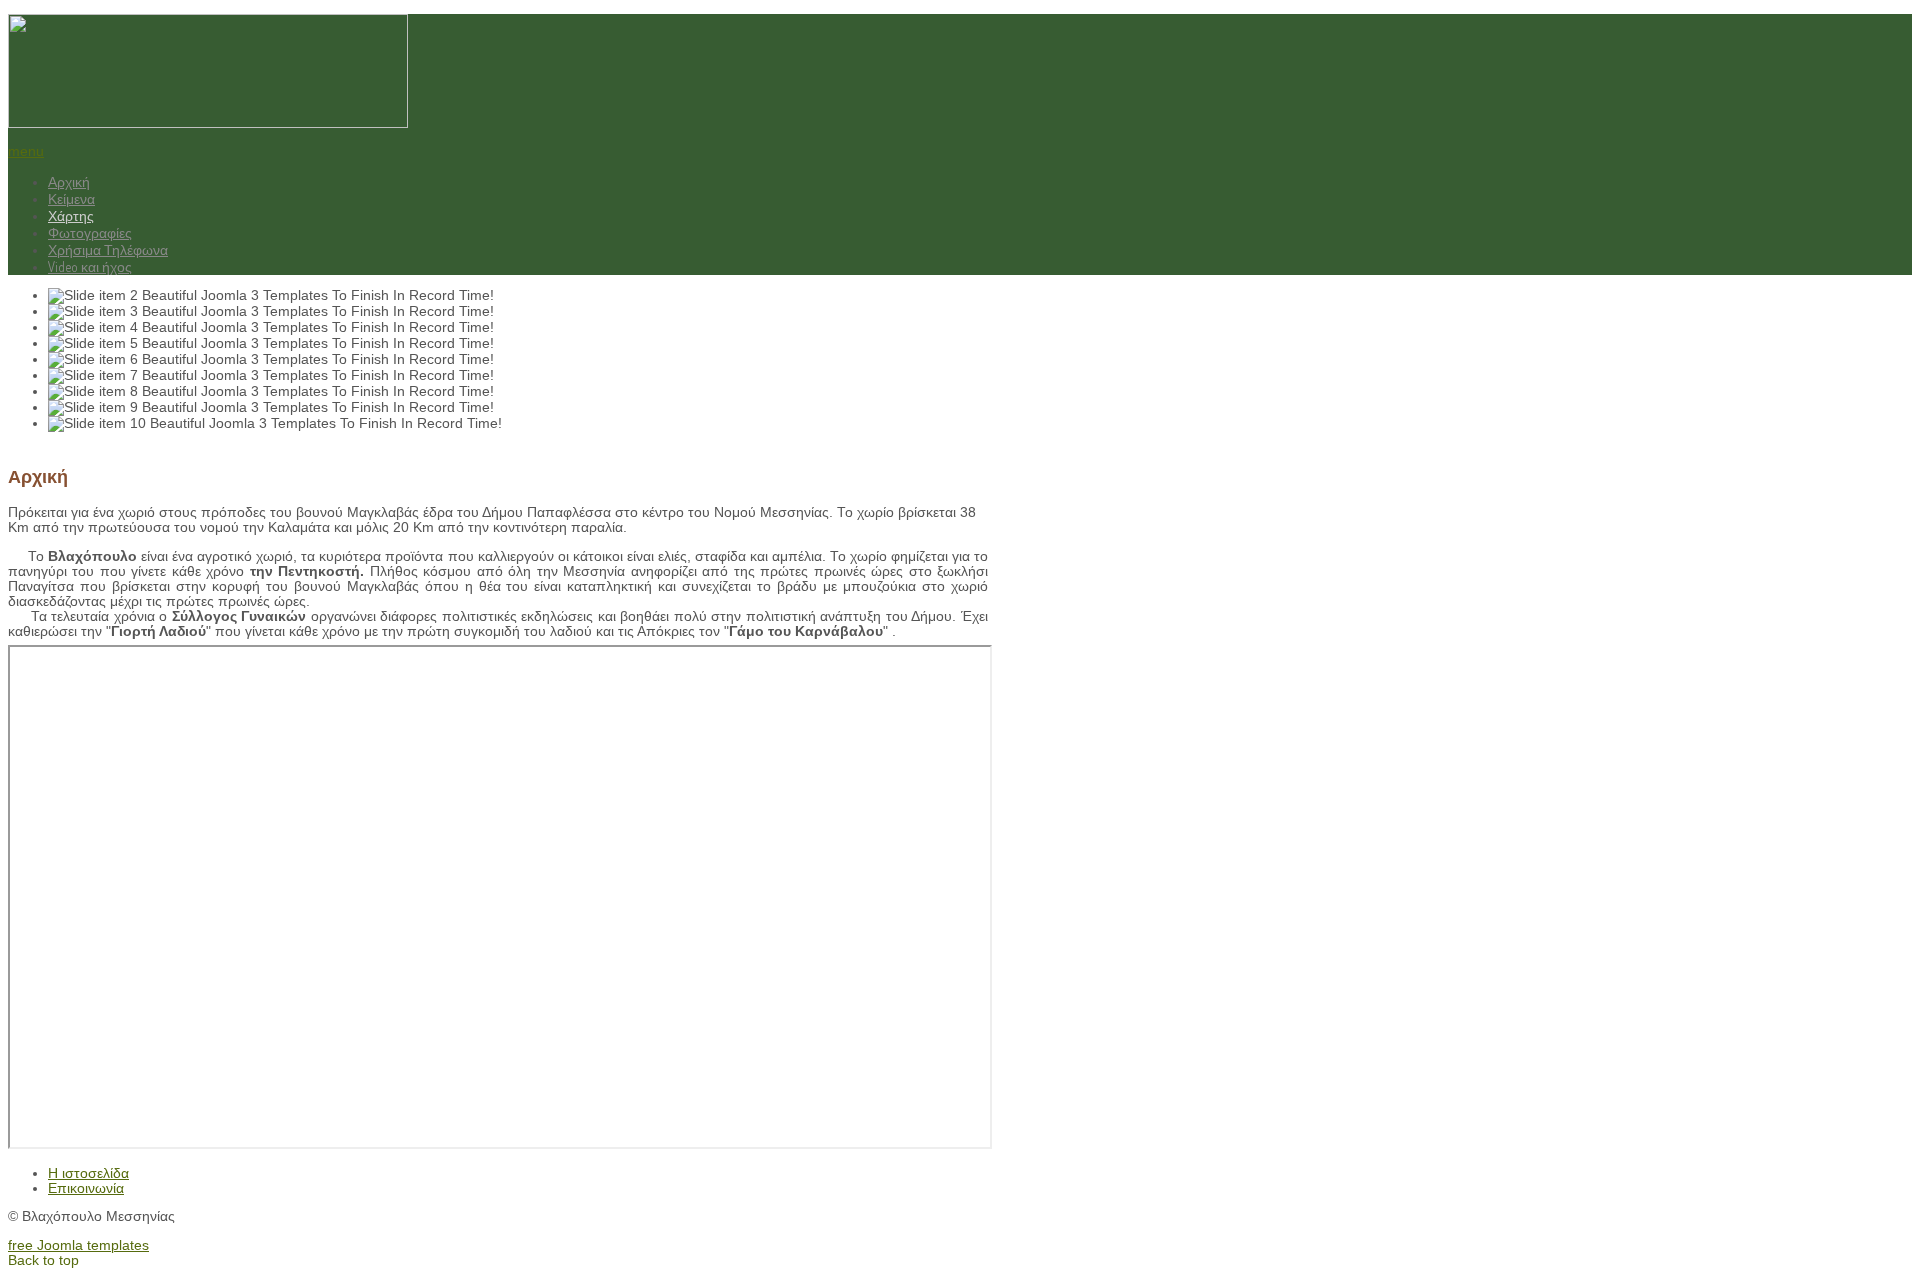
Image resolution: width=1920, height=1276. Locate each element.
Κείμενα (71, 198)
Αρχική (69, 181)
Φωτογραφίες (90, 232)
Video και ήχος (90, 266)
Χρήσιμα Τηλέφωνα (108, 249)
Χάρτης (71, 215)
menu (26, 151)
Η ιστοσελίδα (88, 1173)
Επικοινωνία (86, 1188)
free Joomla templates (78, 1245)
